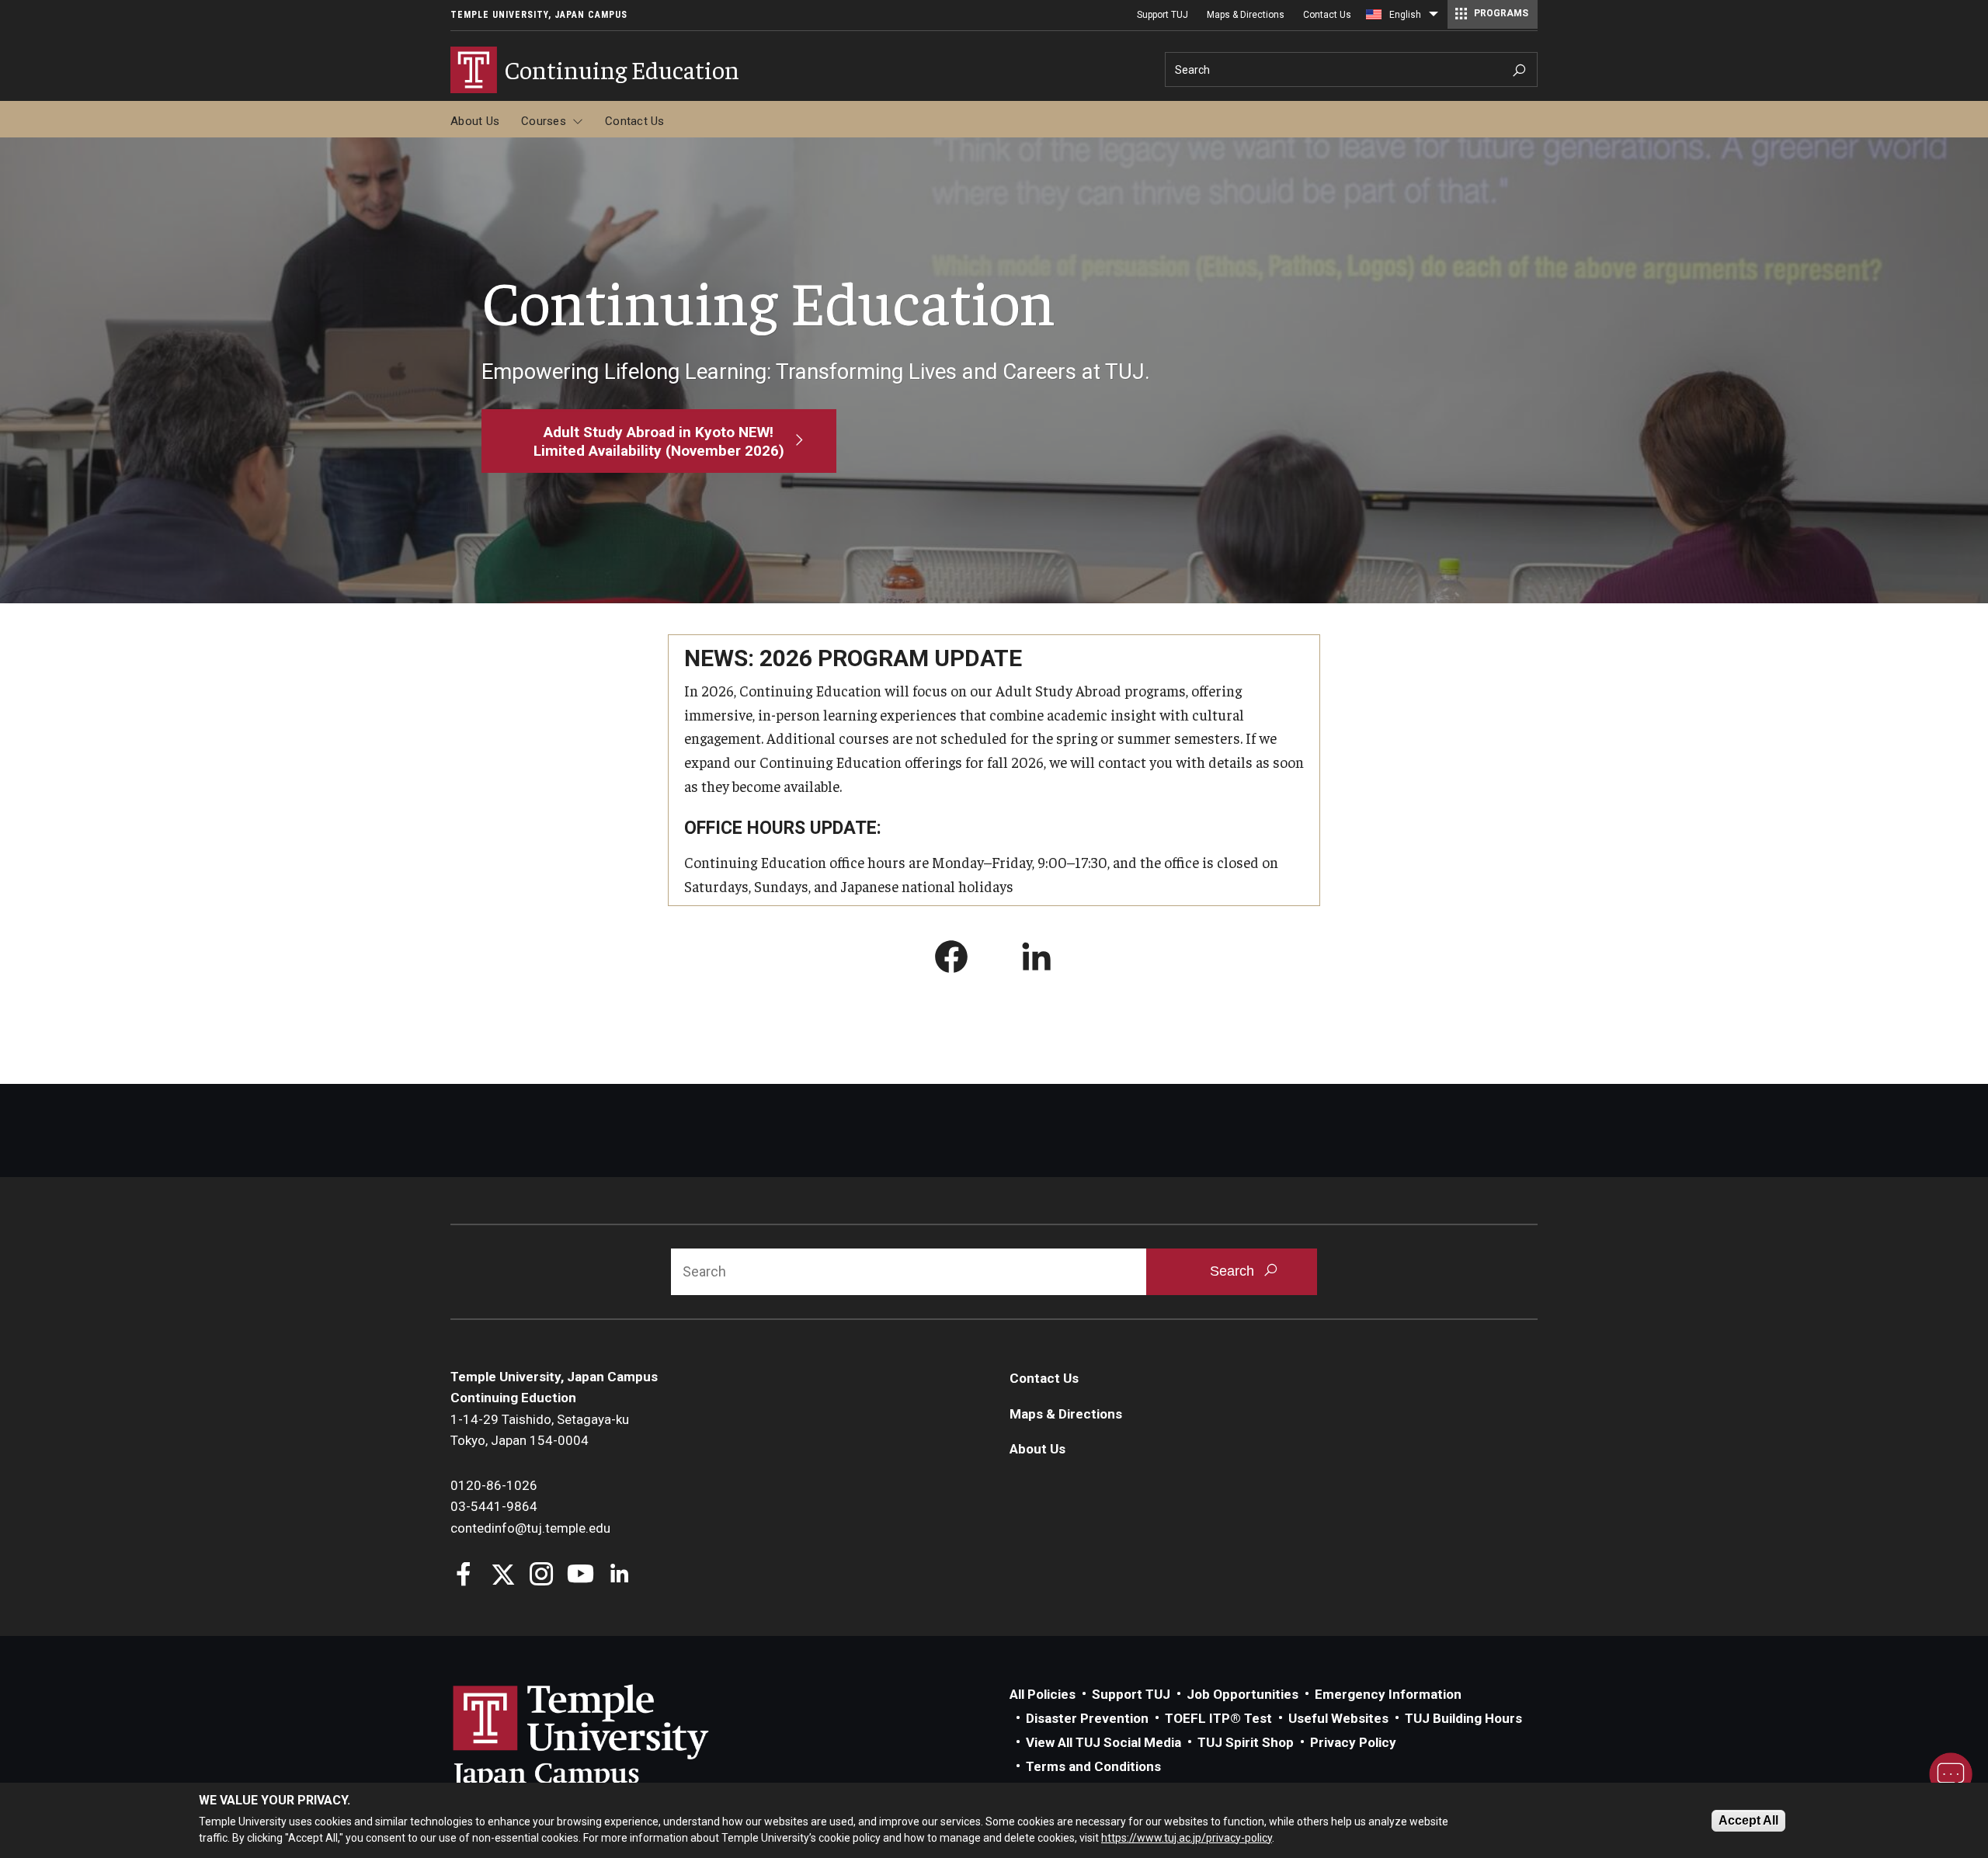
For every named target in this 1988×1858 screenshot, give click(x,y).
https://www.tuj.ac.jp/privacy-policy (1187, 1837)
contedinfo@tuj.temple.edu (530, 1528)
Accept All (1748, 1820)
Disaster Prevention (1087, 1718)
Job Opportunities (1242, 1694)
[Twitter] (503, 1576)
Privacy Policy (1353, 1742)
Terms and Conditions (1093, 1766)
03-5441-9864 (494, 1506)
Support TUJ (1163, 15)
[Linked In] (619, 1576)
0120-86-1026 (494, 1485)
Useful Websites (1338, 1718)
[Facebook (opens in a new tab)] (951, 960)
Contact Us (1327, 15)
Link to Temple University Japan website (606, 1737)
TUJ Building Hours (1463, 1718)
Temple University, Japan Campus (539, 15)
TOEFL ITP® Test (1218, 1718)
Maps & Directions (1246, 15)
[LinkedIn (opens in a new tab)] (1037, 960)
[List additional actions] (1434, 18)
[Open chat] (1951, 1774)
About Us (475, 121)
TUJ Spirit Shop (1246, 1742)
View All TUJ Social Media (1103, 1742)
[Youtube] (580, 1576)
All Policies (1043, 1694)
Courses (544, 121)
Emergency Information (1388, 1694)
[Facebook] (464, 1576)
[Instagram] (542, 1576)
